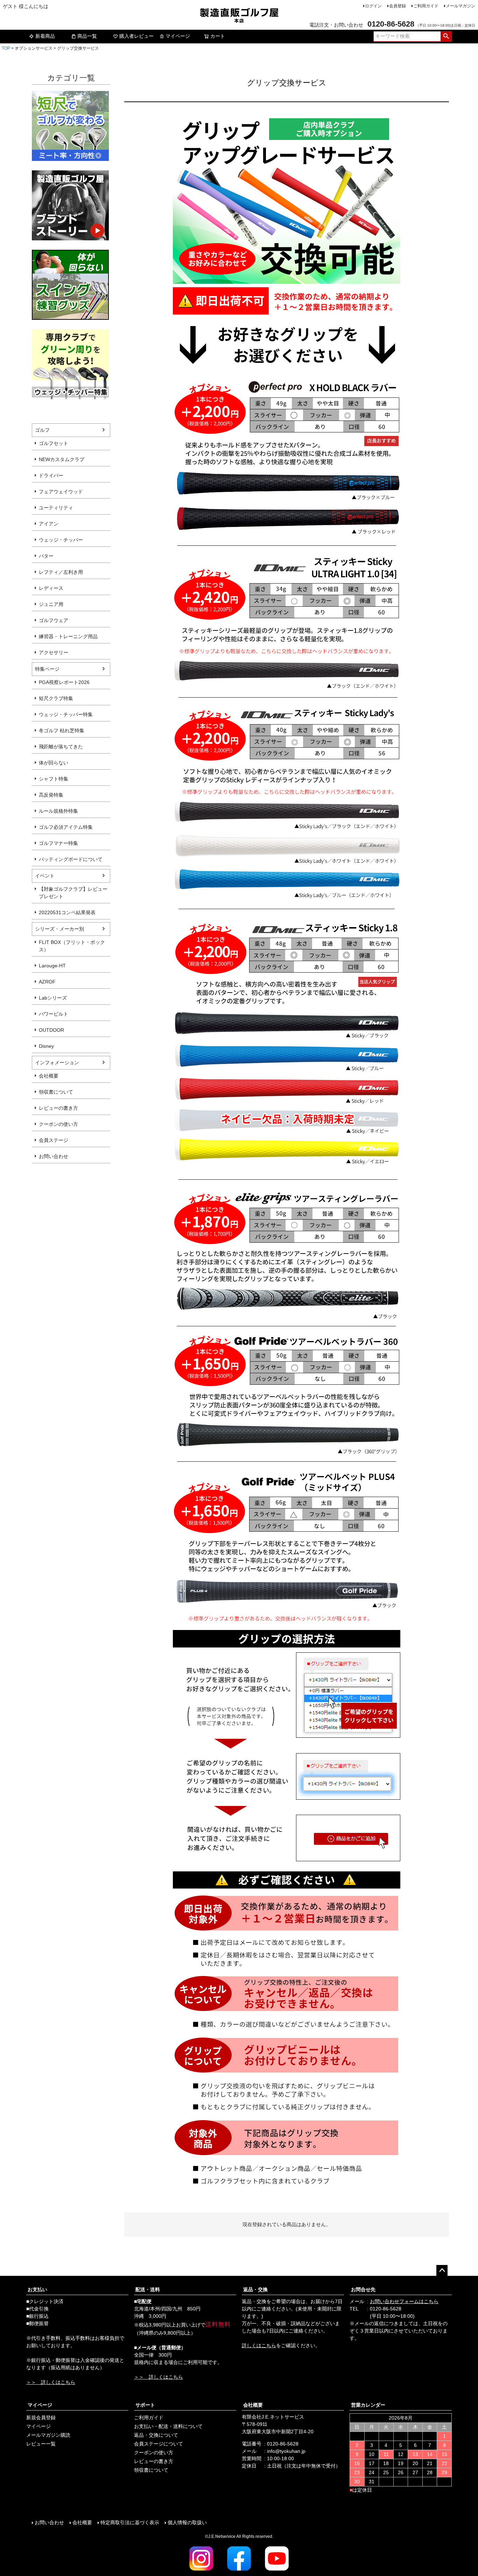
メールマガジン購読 (48, 2435)
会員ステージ (54, 1140)
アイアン (49, 524)
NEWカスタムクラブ (62, 459)
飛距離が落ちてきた (61, 747)
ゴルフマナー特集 (58, 843)
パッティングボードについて (71, 859)
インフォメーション (57, 1063)
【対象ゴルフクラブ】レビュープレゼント (73, 893)
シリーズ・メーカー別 (59, 929)
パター (46, 556)
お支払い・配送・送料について (168, 2426)
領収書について (56, 1092)
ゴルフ (42, 430)
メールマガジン (461, 6)
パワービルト (54, 1014)
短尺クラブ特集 (56, 698)
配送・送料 (148, 2289)
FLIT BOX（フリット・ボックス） (72, 946)
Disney (46, 1046)
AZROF (47, 982)
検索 (446, 36)
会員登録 (398, 6)
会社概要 (49, 1076)
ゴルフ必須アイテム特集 (66, 827)
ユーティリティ (56, 508)
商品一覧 (87, 36)
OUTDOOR (51, 1030)
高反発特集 (51, 795)
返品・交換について (156, 2435)
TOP (6, 48)
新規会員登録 (41, 2418)
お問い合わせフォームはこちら (404, 2301)
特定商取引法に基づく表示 (130, 2522)
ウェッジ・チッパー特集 (66, 714)
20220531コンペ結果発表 (67, 912)
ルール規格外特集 (58, 811)
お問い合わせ (54, 1156)
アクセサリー (54, 652)
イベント (45, 876)
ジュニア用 (51, 604)
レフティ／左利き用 (61, 572)
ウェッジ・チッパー (61, 540)
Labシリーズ (53, 998)
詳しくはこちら (259, 2345)
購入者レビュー (136, 36)
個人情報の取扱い (187, 2522)
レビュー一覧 (41, 2444)
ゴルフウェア (54, 620)
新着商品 (45, 36)
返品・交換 (255, 2289)
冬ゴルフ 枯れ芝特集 (62, 731)
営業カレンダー (368, 2405)
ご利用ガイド (426, 6)
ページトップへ (442, 2271)
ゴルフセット (54, 443)
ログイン (373, 6)
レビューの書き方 (58, 1108)
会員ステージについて (159, 2444)
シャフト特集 (54, 779)
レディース (51, 588)
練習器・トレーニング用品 (68, 636)
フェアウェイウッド (61, 492)
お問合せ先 (363, 2289)
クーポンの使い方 (58, 1124)
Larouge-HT (52, 966)
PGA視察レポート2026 (64, 682)
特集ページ (47, 669)
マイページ (178, 36)
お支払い (37, 2289)
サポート (145, 2405)
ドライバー (51, 475)
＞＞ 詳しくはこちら (51, 2382)
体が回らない (54, 763)
